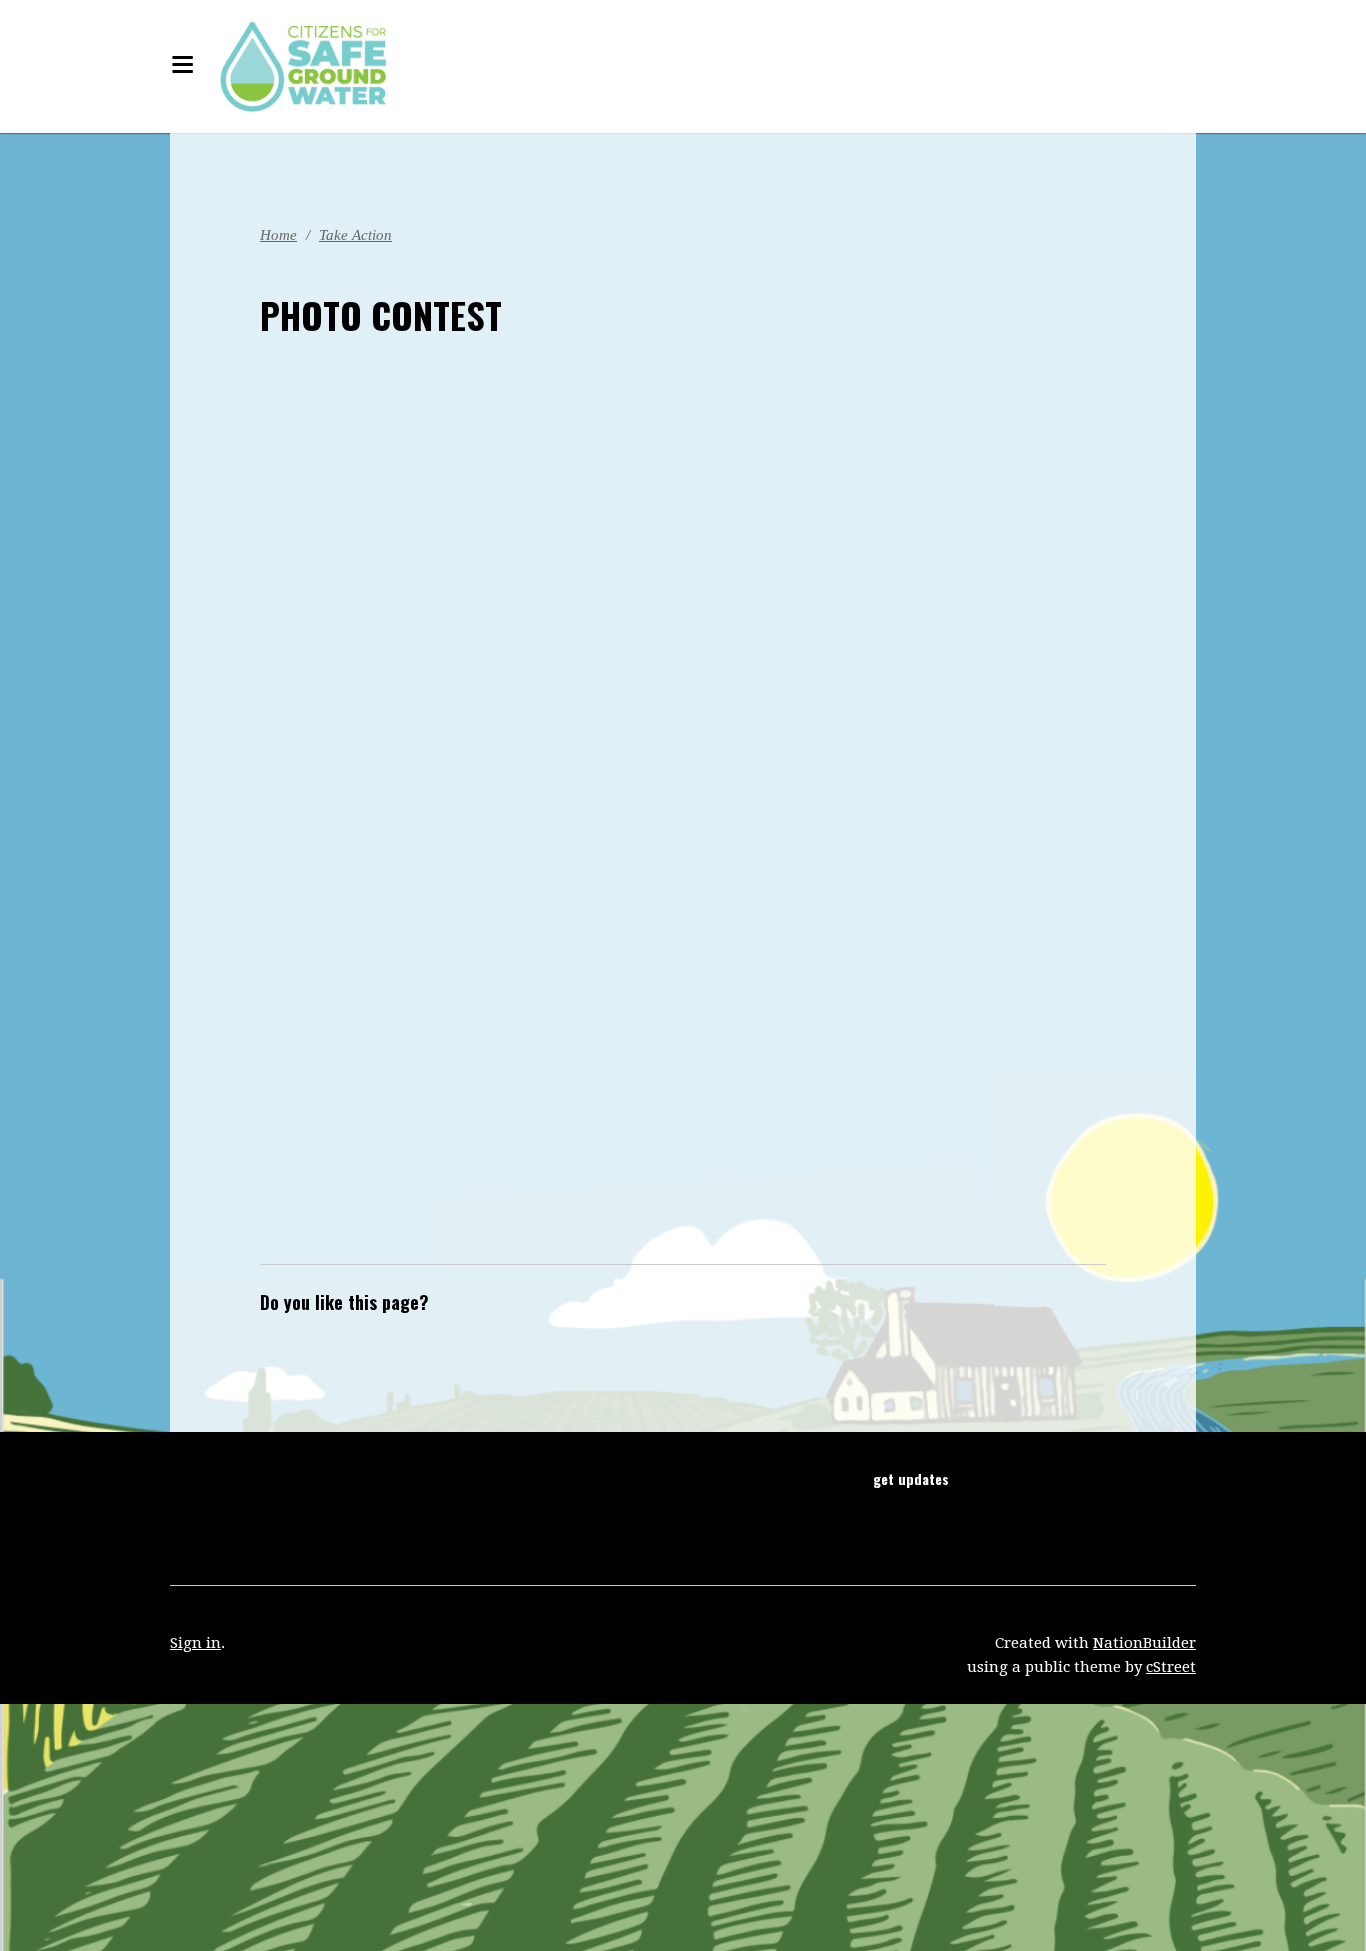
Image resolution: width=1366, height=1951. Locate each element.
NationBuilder (1144, 1643)
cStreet (1171, 1667)
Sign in (195, 1643)
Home (280, 235)
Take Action (365, 235)
